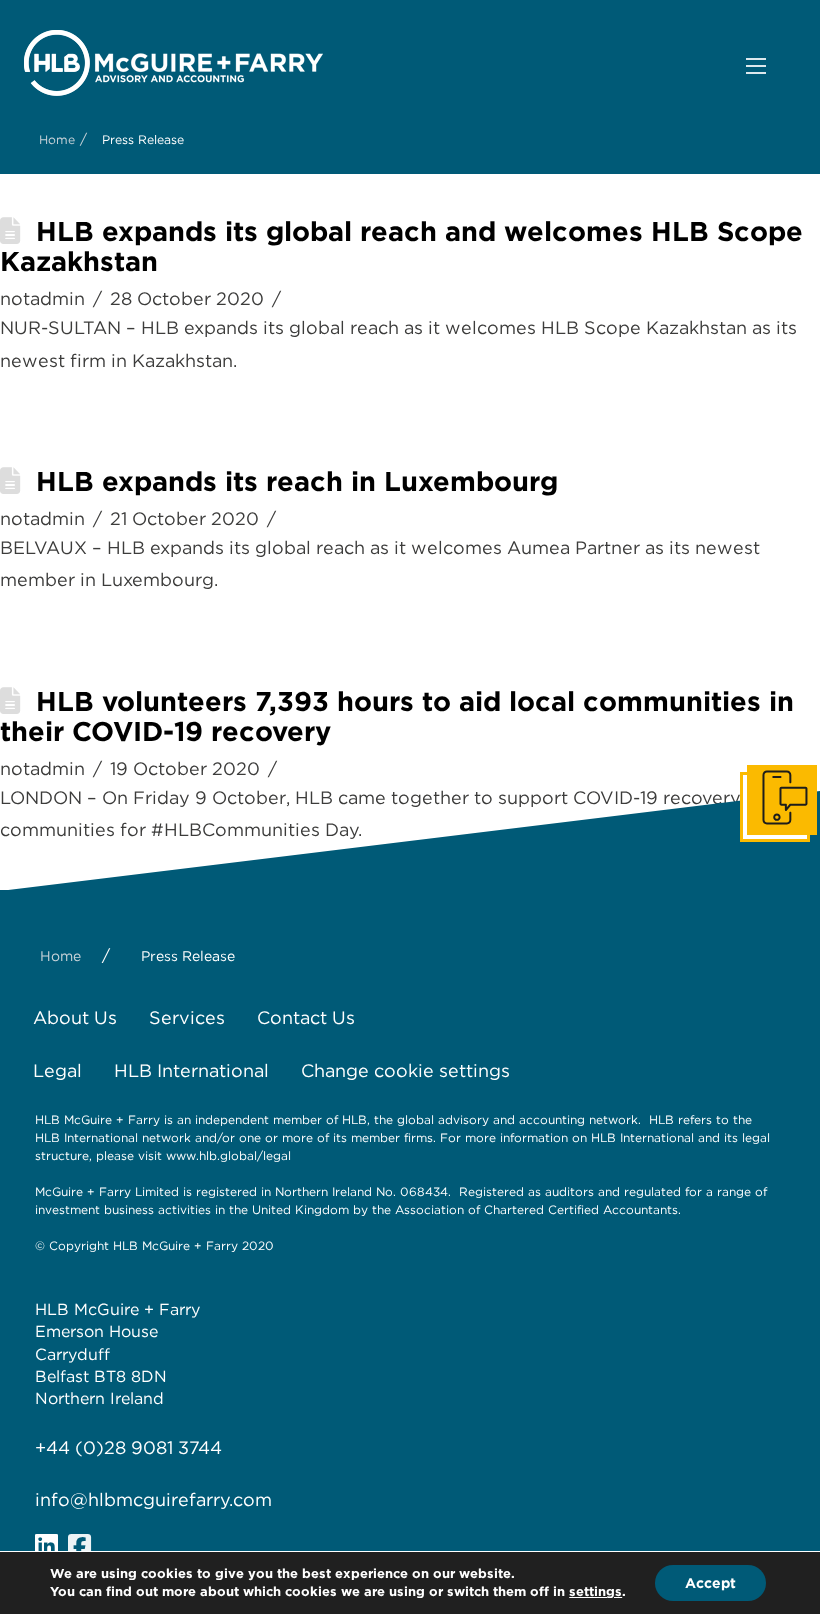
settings (595, 1591)
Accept (710, 1583)
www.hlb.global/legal (228, 1155)
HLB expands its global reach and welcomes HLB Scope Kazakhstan (401, 246)
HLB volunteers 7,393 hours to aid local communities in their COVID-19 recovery (397, 716)
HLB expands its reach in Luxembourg (297, 481)
